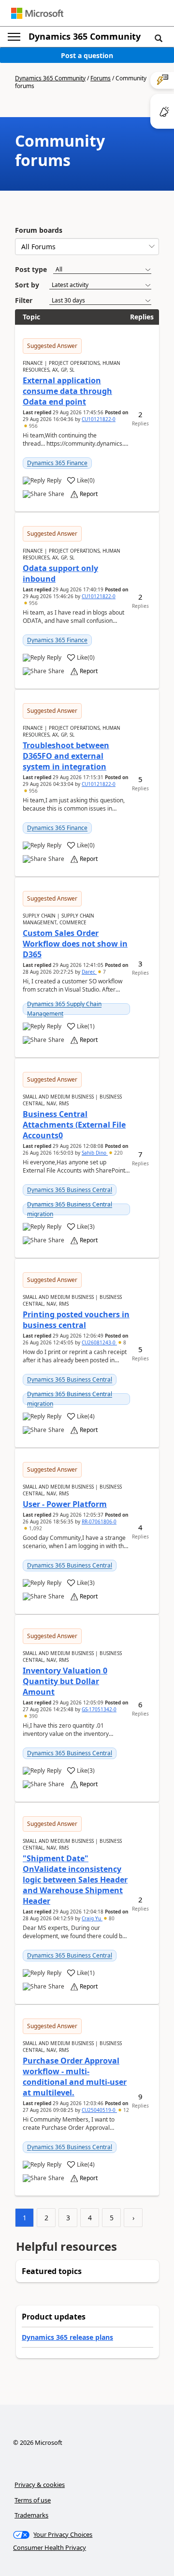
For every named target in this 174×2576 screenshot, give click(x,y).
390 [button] (33, 1716)
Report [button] (89, 494)
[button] (159, 38)
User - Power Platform (65, 1504)
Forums (101, 78)
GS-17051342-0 (99, 1709)
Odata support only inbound (60, 573)
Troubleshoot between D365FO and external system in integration (66, 756)
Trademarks (31, 2515)
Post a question (87, 55)
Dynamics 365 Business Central (70, 1190)
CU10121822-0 (99, 419)
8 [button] (124, 1342)
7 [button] (104, 972)
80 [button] (111, 1918)
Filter (24, 300)
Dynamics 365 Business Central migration (70, 1209)
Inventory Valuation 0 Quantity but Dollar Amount (65, 1681)
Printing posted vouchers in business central (76, 1320)
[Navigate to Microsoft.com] (37, 13)
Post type (31, 269)
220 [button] (118, 1153)
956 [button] (33, 426)
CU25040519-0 (99, 2110)
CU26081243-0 (99, 1342)
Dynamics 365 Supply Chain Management (64, 1009)
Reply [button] (54, 481)
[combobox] (87, 247)
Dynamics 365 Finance (57, 463)
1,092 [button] (35, 1528)
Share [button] (56, 494)
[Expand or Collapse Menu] (14, 37)
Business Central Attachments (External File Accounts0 (74, 1125)
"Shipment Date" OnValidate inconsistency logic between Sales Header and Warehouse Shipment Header (75, 1880)
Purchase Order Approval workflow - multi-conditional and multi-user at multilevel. (75, 2077)
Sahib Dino (95, 1153)
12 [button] (125, 2110)
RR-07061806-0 (99, 1521)
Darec (89, 972)
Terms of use (33, 2500)
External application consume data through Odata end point (67, 391)
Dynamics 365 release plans (67, 2337)
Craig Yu (92, 1918)
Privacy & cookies (40, 2485)
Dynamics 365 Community (85, 36)
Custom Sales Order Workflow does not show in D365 (75, 944)
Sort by (27, 285)
